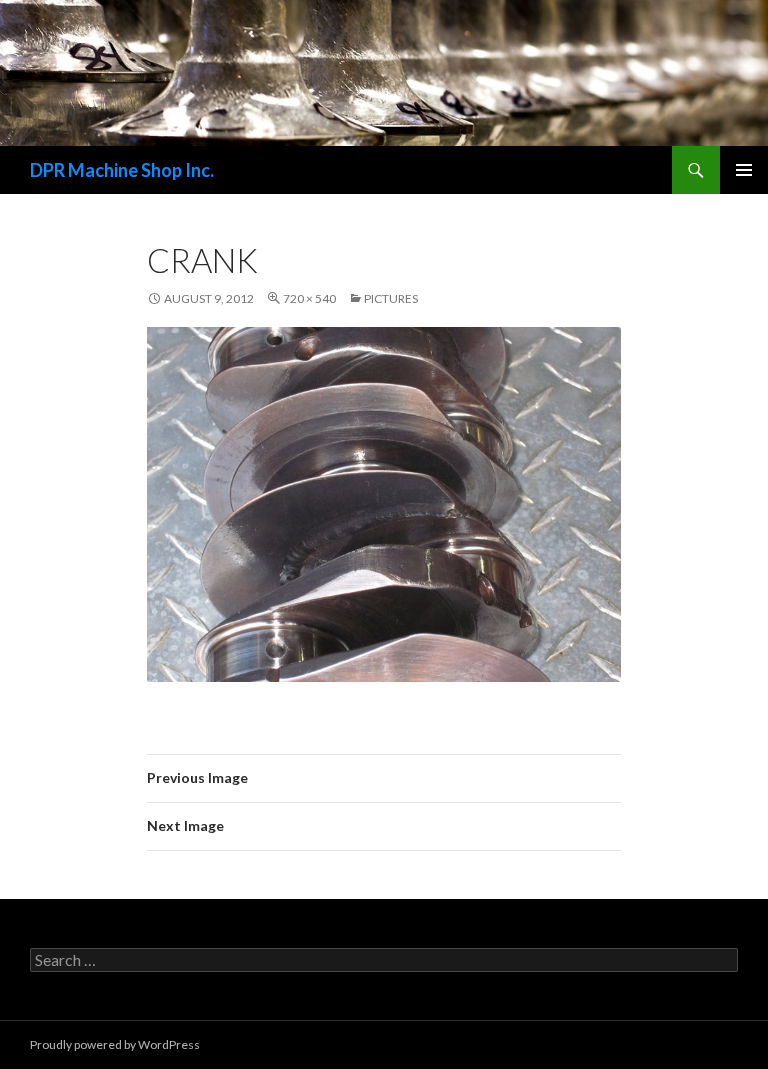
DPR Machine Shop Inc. (122, 170)
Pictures (391, 298)
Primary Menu (744, 170)
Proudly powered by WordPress (115, 1044)
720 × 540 (309, 298)
